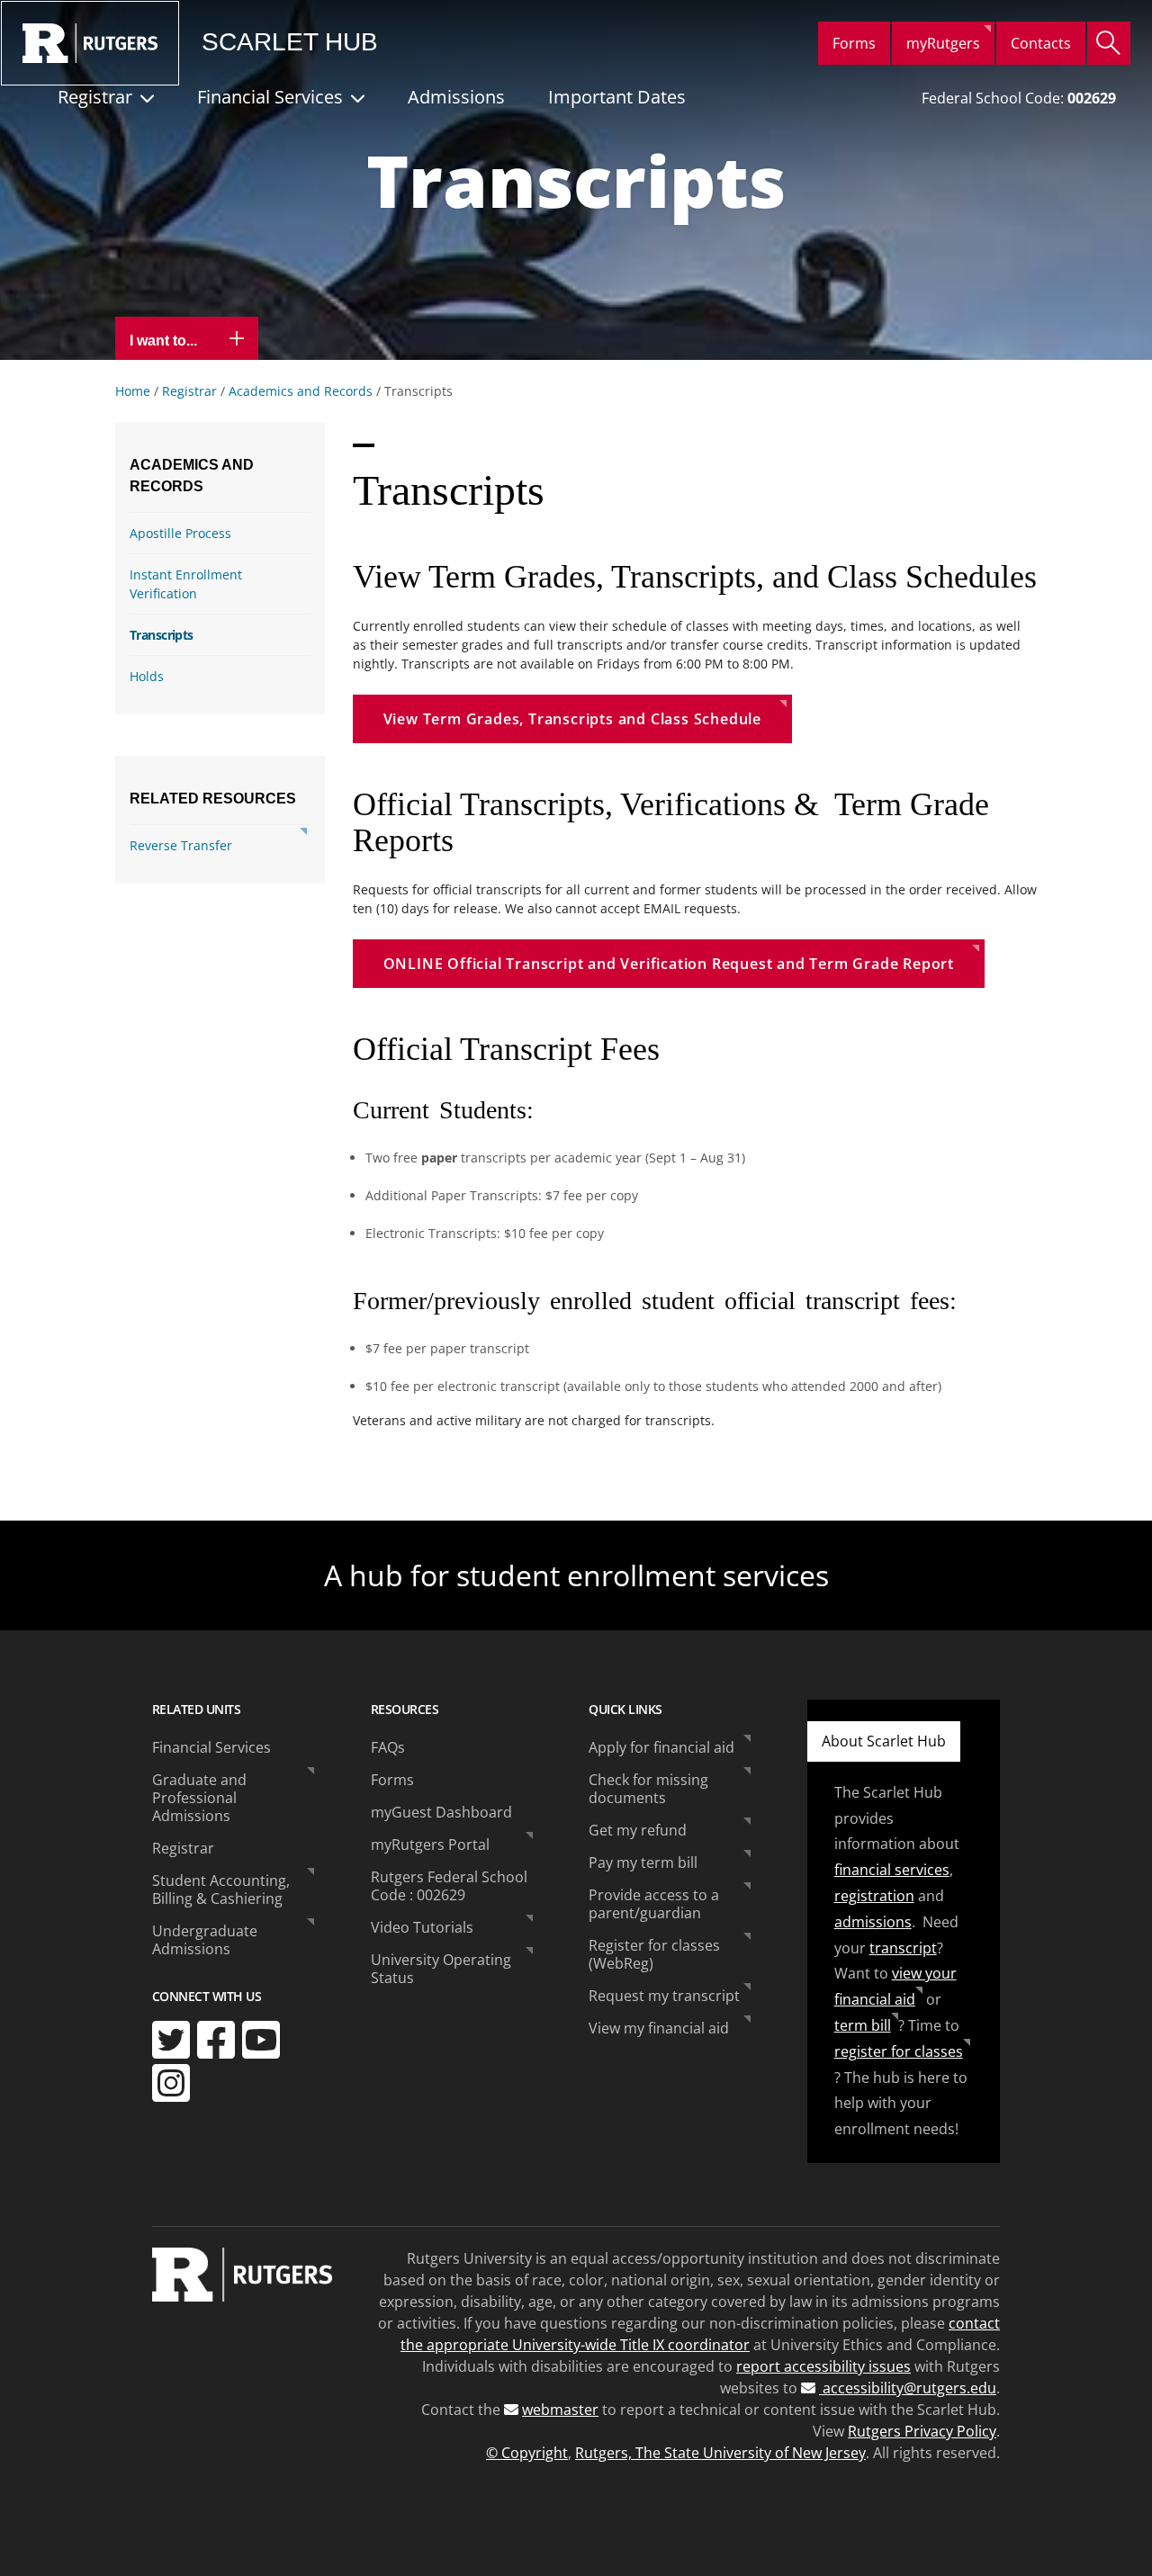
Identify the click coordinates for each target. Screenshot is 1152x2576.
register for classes (899, 2051)
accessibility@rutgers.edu (908, 2388)
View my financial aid (659, 2028)
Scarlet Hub (290, 42)
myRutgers (943, 43)
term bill (863, 2025)
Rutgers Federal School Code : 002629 (449, 1886)
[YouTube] (261, 2040)
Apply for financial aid (661, 1747)
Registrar (95, 97)
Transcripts (162, 635)
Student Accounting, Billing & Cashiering (221, 1889)
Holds (147, 676)
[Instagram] (171, 2083)
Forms (854, 43)
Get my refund (638, 1830)
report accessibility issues (823, 2366)
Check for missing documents (648, 1789)
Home (133, 391)
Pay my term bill (643, 1862)
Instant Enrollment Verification (186, 584)
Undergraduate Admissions (205, 1940)
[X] (171, 2040)
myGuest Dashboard (441, 1812)
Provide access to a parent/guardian (654, 1904)
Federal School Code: (1019, 98)
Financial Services (270, 97)
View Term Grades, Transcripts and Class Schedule (572, 719)
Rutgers (90, 43)
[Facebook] (216, 2040)
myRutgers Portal (430, 1844)
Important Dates (617, 97)
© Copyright (527, 2453)
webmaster (560, 2410)
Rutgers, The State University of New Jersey (720, 2453)
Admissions (456, 97)
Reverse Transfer (181, 845)
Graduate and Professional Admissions (199, 1798)
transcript (903, 1948)
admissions (873, 1922)
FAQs (388, 1747)
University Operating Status (441, 1969)
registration (874, 1896)
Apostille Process (180, 533)
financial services (892, 1870)
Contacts (1041, 43)
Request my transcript (664, 1996)
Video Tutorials (422, 1927)
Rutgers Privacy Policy (922, 2431)
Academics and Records (301, 391)
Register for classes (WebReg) (654, 1954)
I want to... (165, 341)
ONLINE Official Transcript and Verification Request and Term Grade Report (669, 964)
